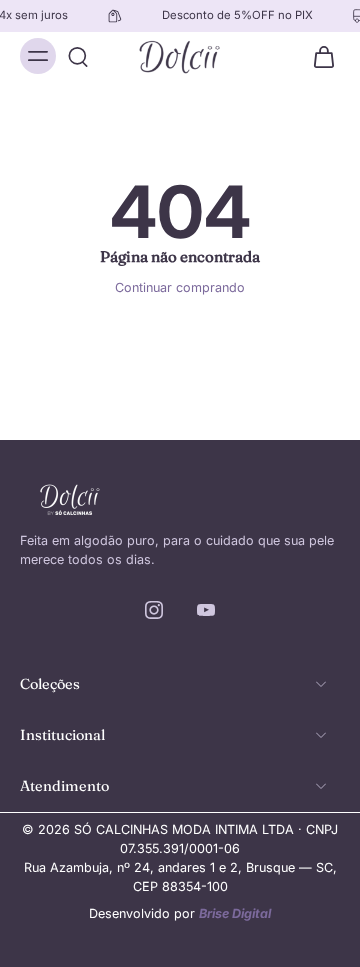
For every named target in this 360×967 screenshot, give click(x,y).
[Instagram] (154, 610)
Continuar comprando (180, 287)
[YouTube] (206, 610)
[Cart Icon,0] (318, 56)
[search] (78, 56)
